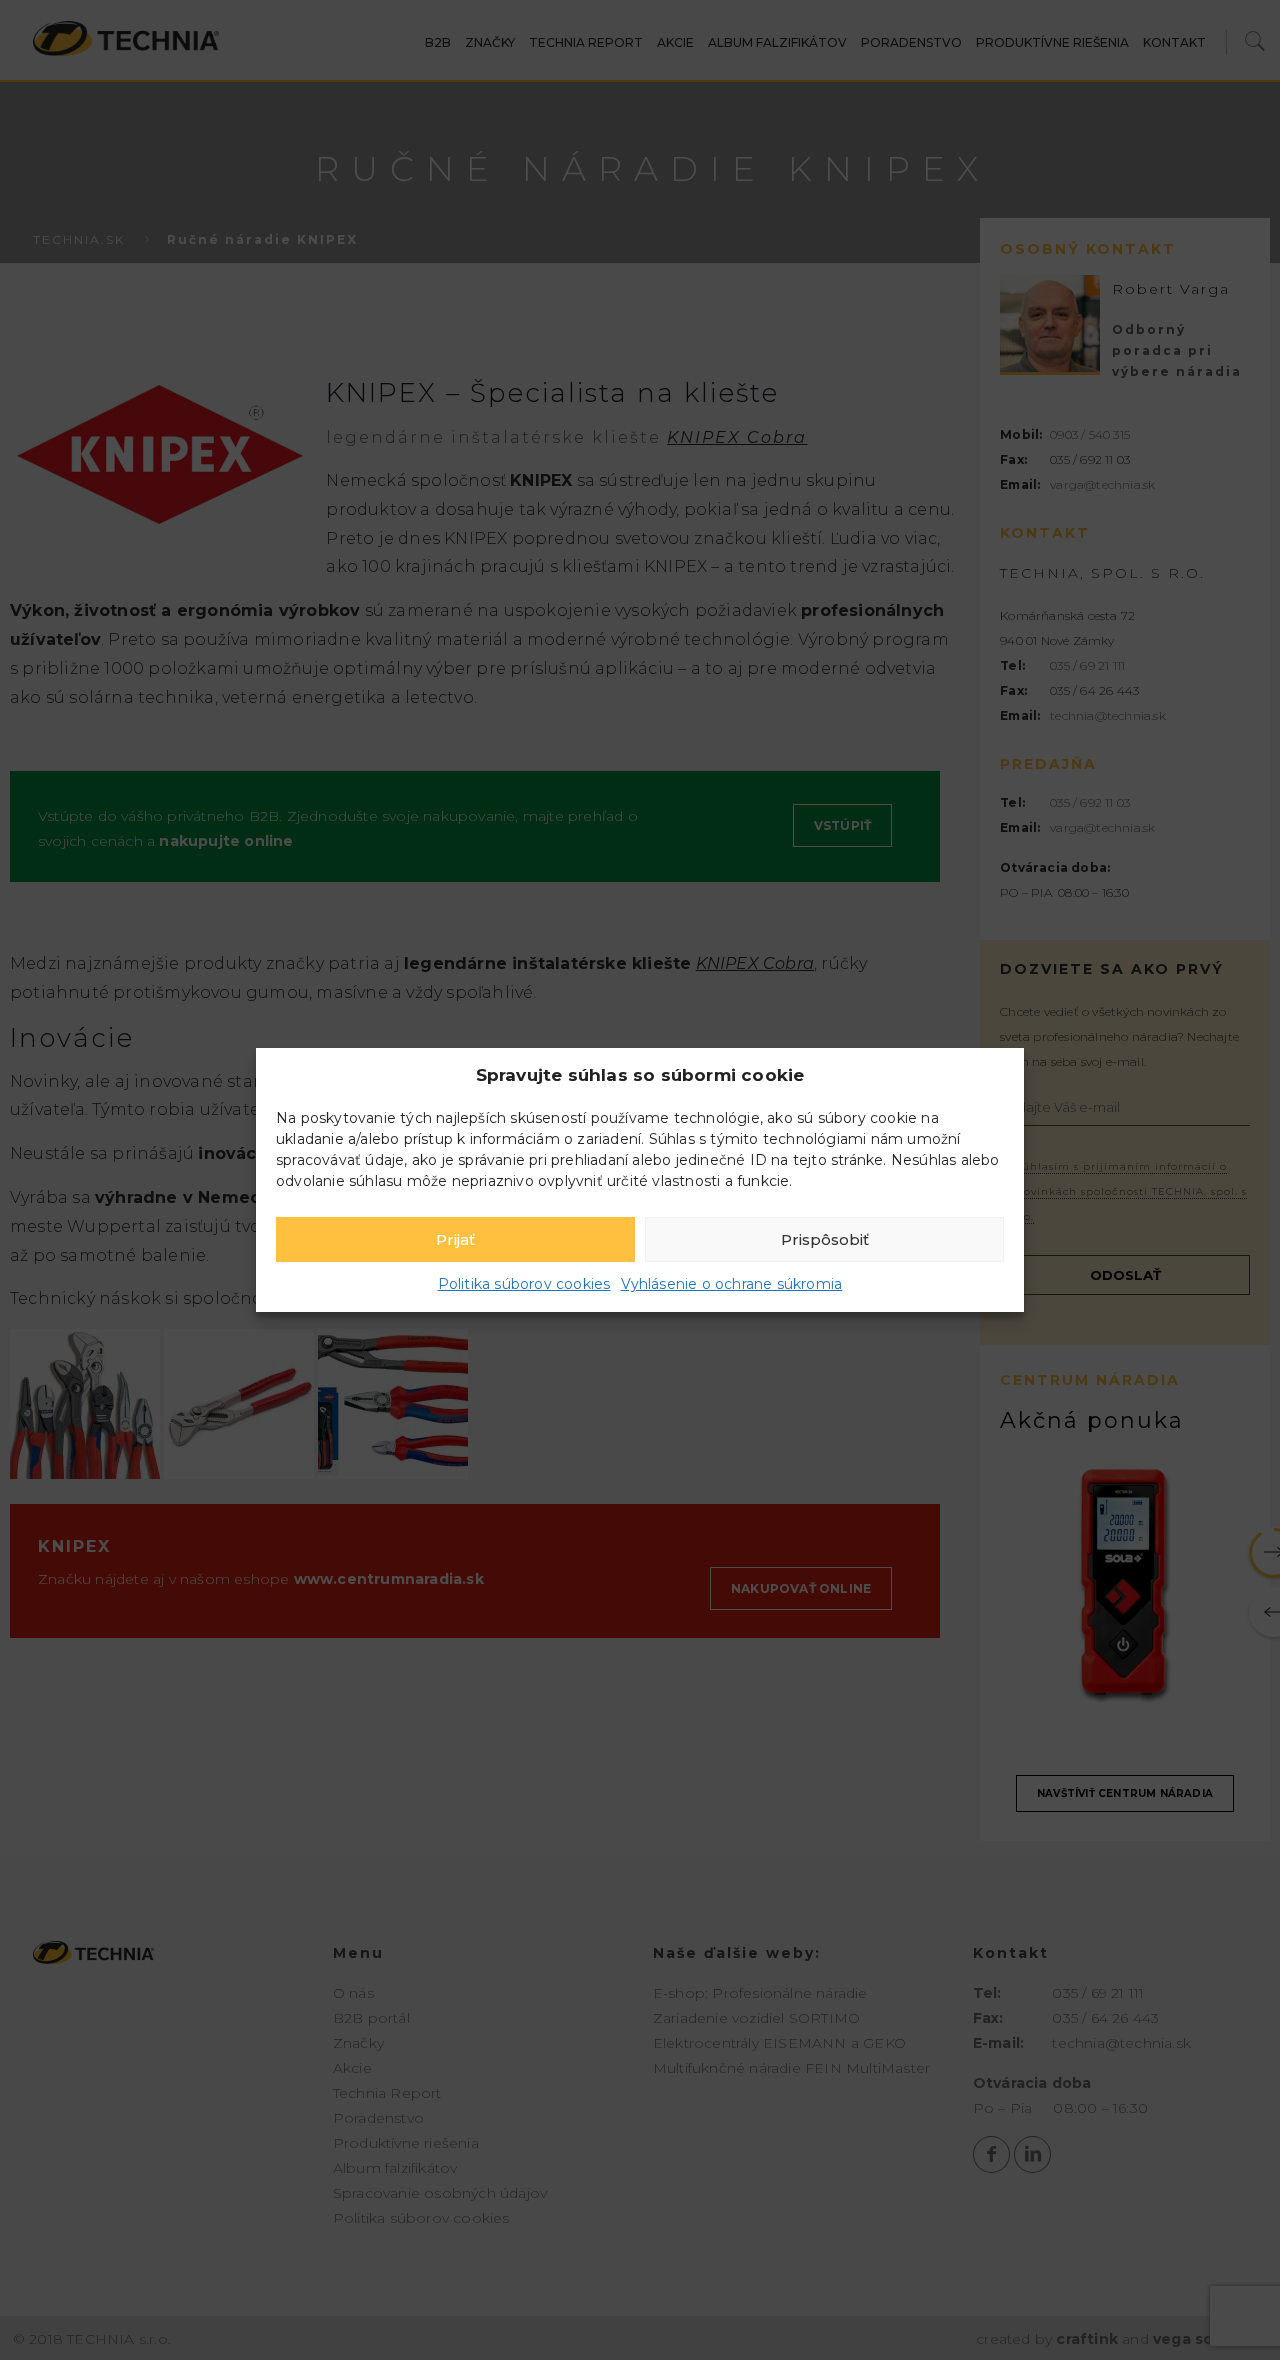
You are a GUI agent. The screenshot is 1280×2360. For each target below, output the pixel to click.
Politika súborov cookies (524, 1284)
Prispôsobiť (825, 1239)
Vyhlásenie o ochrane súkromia (732, 1284)
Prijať (455, 1239)
